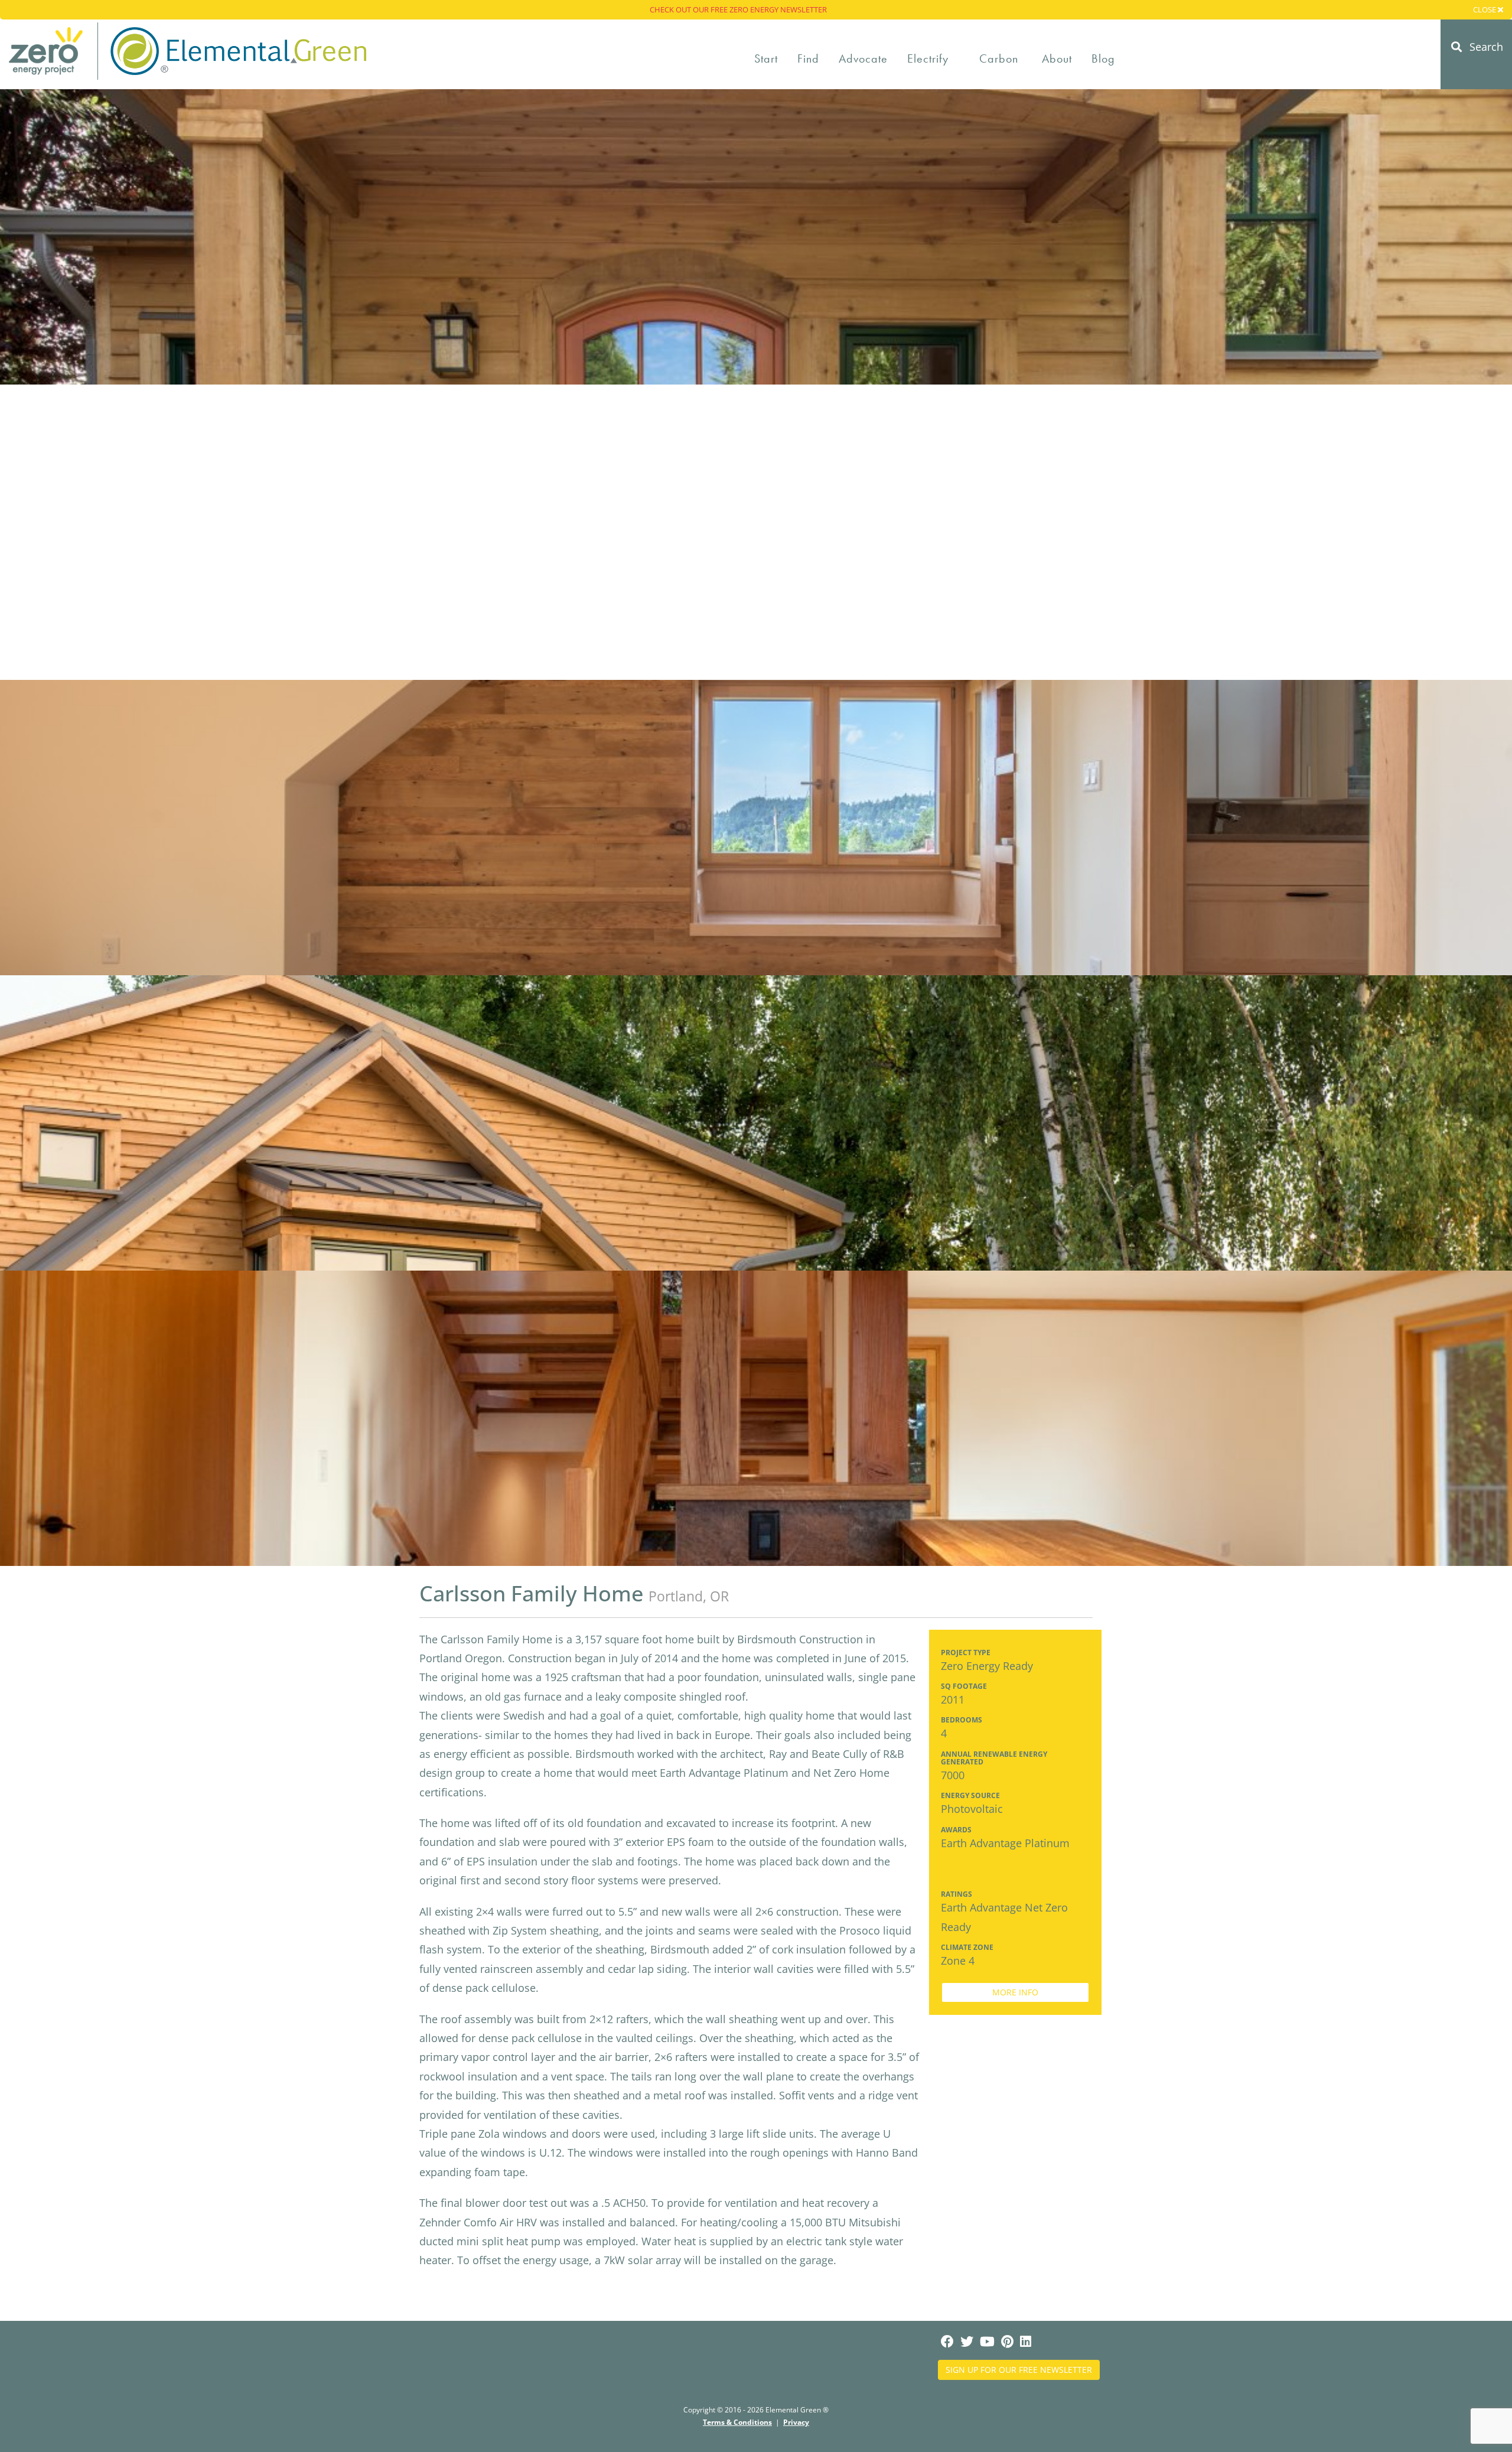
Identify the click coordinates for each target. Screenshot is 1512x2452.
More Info (1015, 1992)
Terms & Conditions (737, 2422)
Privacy (796, 2422)
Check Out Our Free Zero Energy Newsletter (738, 9)
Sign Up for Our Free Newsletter (1019, 2370)
